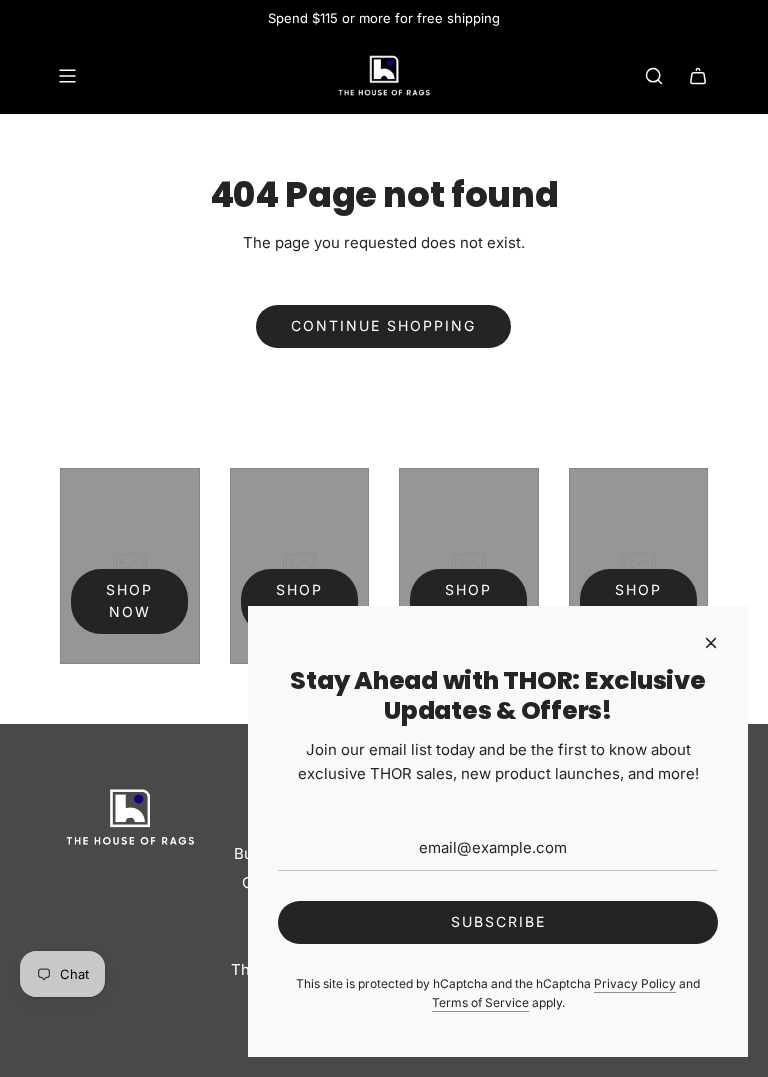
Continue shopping (383, 325)
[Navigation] (67, 76)
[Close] (711, 643)
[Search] (654, 76)
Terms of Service (480, 1002)
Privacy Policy (635, 983)
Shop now (129, 600)
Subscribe (498, 921)
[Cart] (698, 76)
